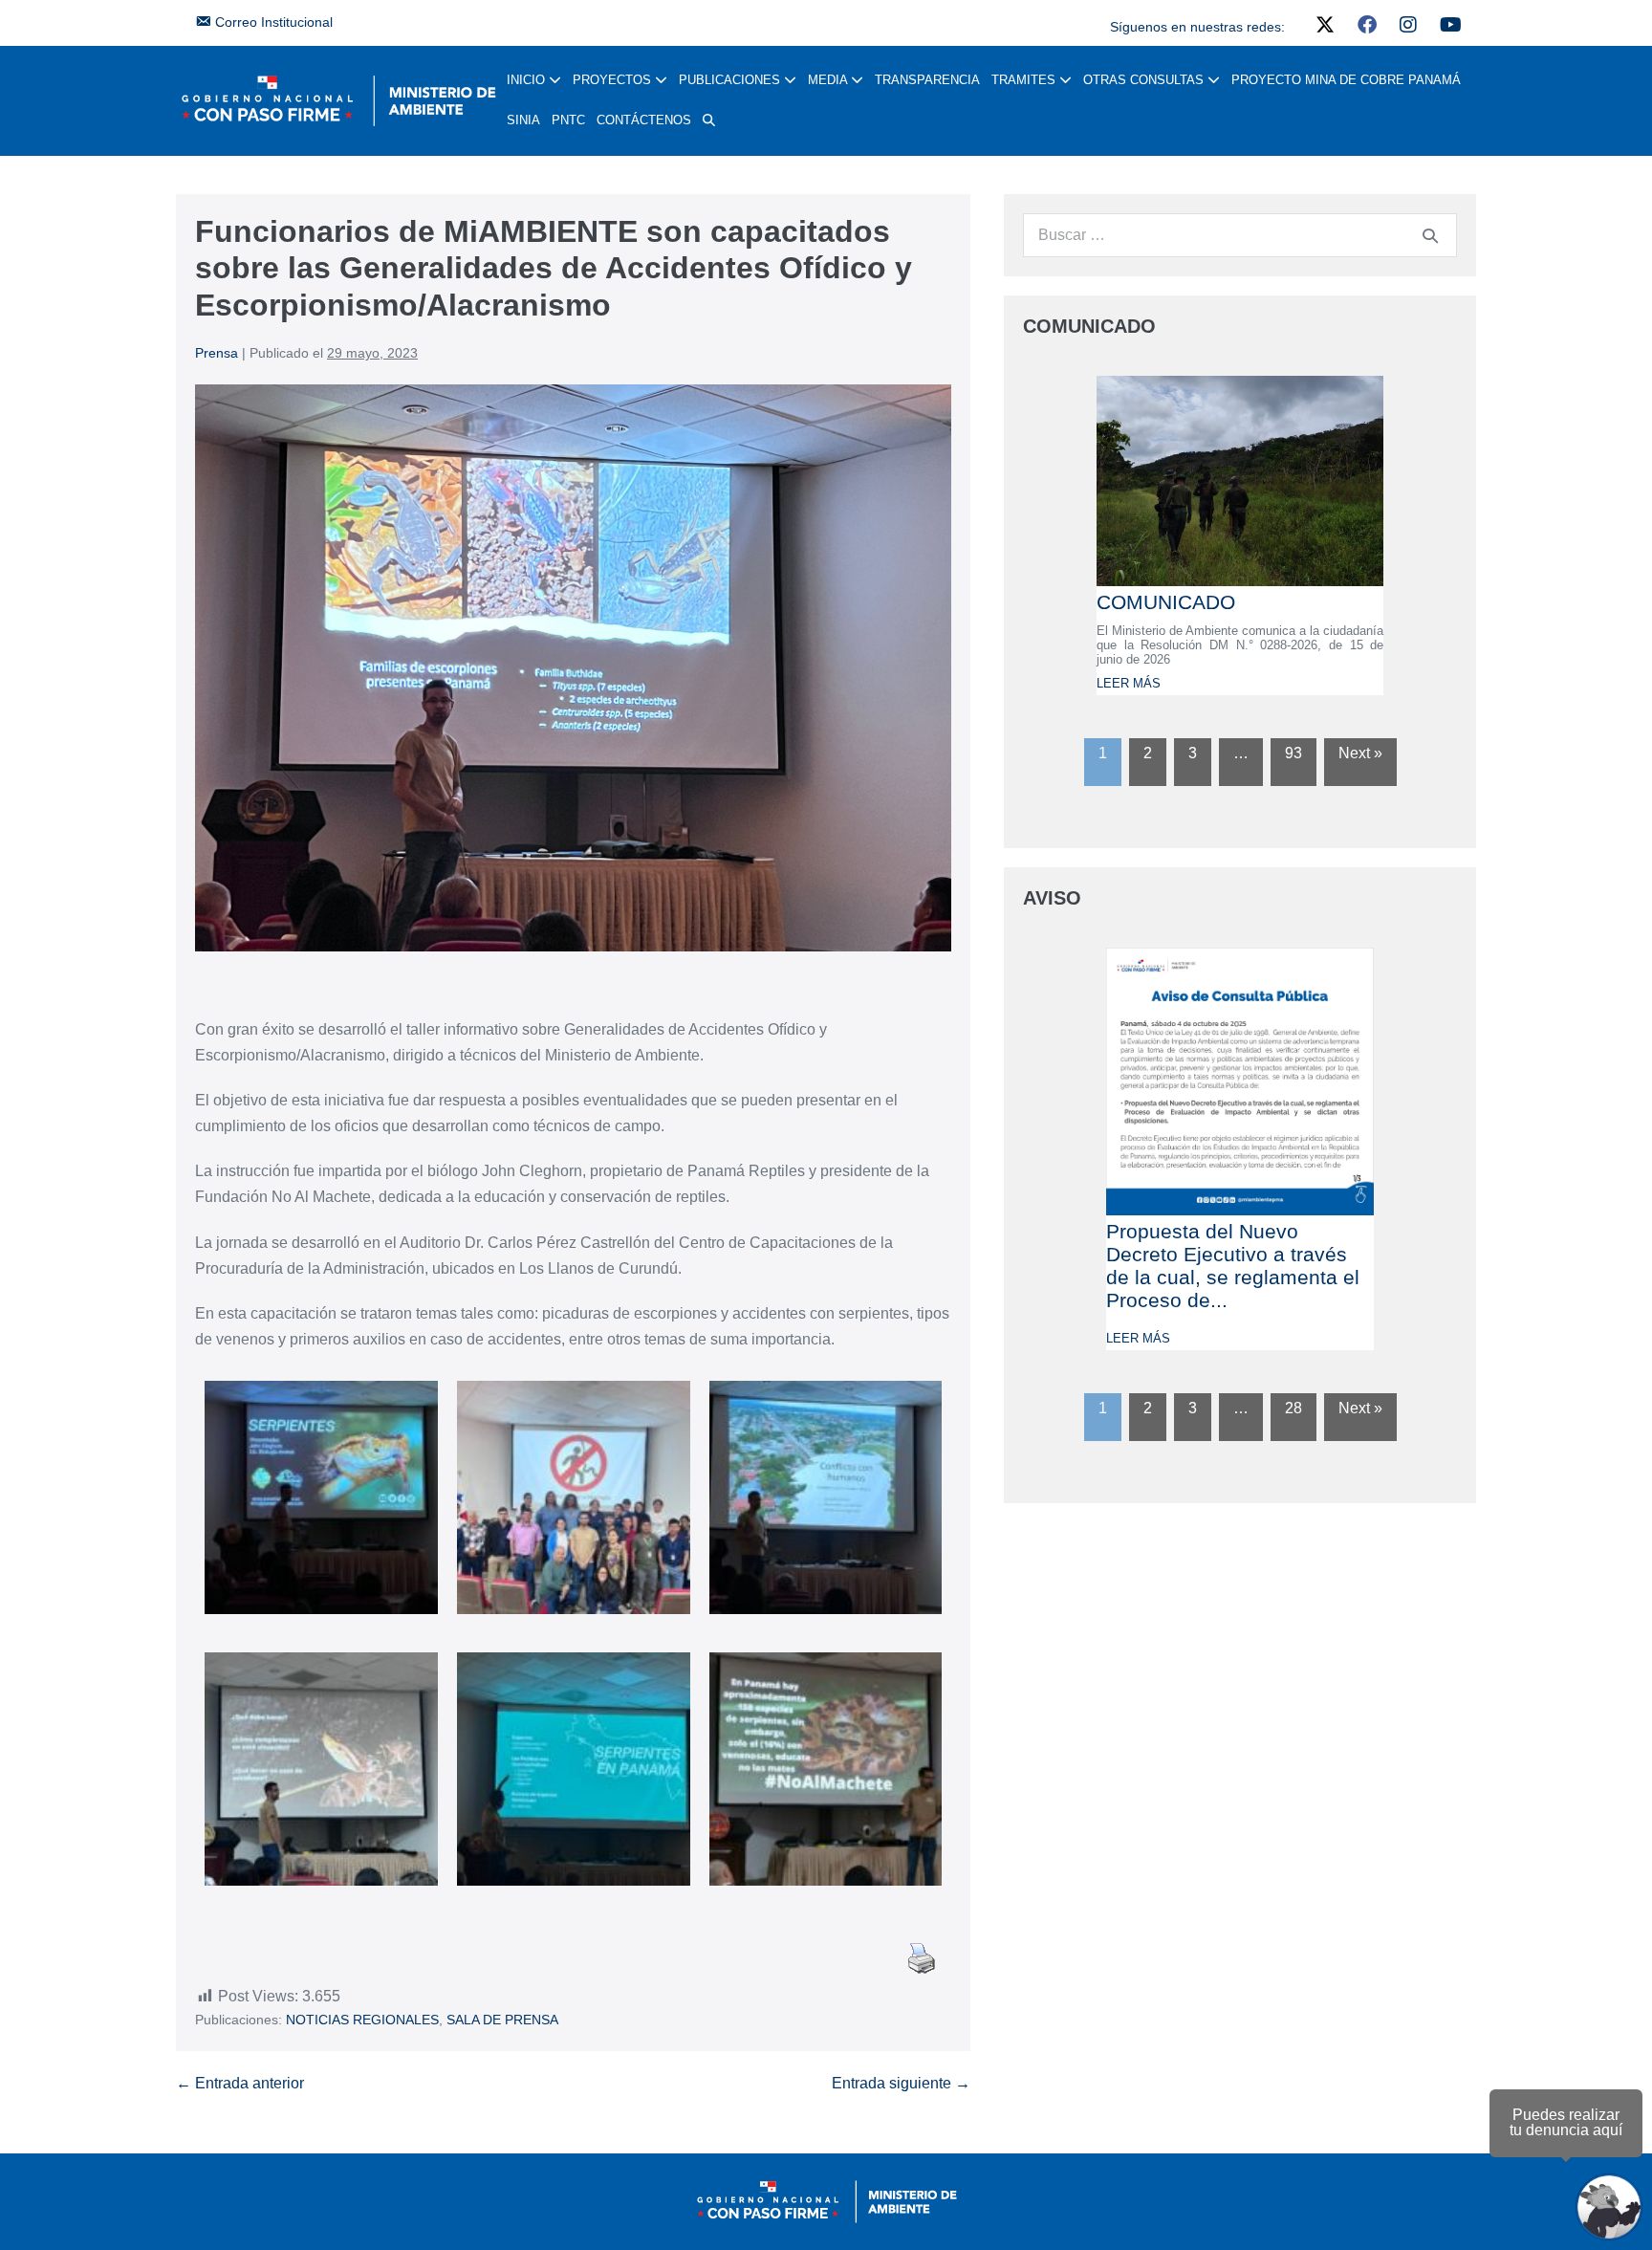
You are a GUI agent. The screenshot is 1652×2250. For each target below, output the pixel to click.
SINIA (523, 120)
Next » (1360, 753)
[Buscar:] (1240, 235)
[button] (709, 120)
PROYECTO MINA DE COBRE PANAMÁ (1346, 80)
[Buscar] (1430, 235)
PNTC (568, 120)
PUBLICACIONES (731, 80)
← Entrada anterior (240, 2083)
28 (1293, 1408)
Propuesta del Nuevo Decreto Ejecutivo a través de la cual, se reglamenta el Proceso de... (1233, 1266)
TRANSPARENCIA (927, 80)
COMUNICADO (1166, 602)
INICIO (528, 80)
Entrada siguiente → (901, 2083)
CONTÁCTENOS (644, 120)
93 (1293, 753)
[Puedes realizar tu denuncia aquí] (1609, 2207)
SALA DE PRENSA (502, 2020)
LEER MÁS (1129, 683)
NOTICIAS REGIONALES (362, 2020)
